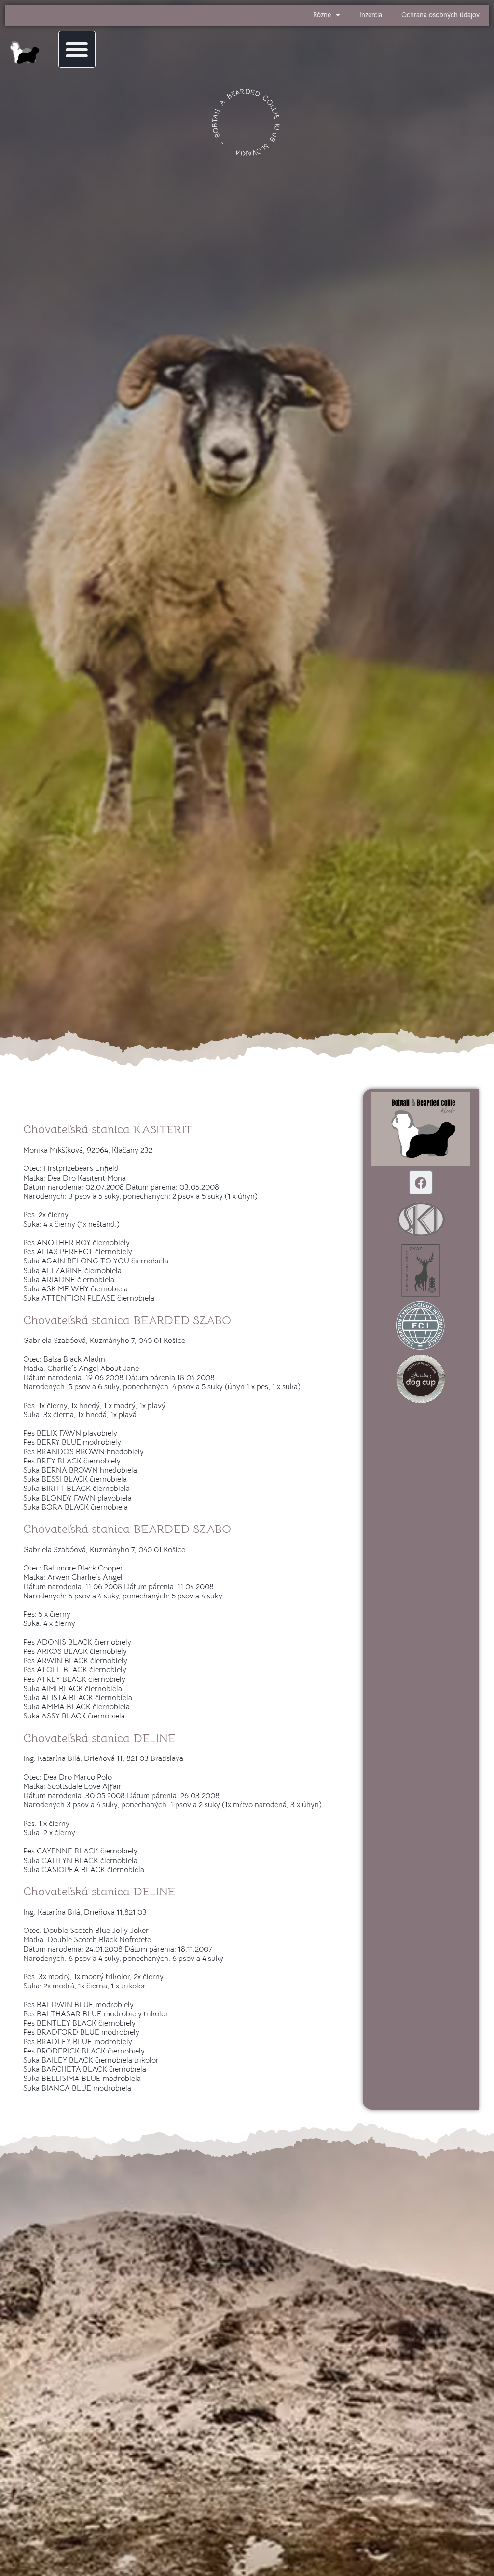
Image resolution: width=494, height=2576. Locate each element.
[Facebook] (421, 1182)
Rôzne (322, 15)
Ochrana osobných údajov (440, 15)
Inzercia (371, 15)
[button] (77, 49)
